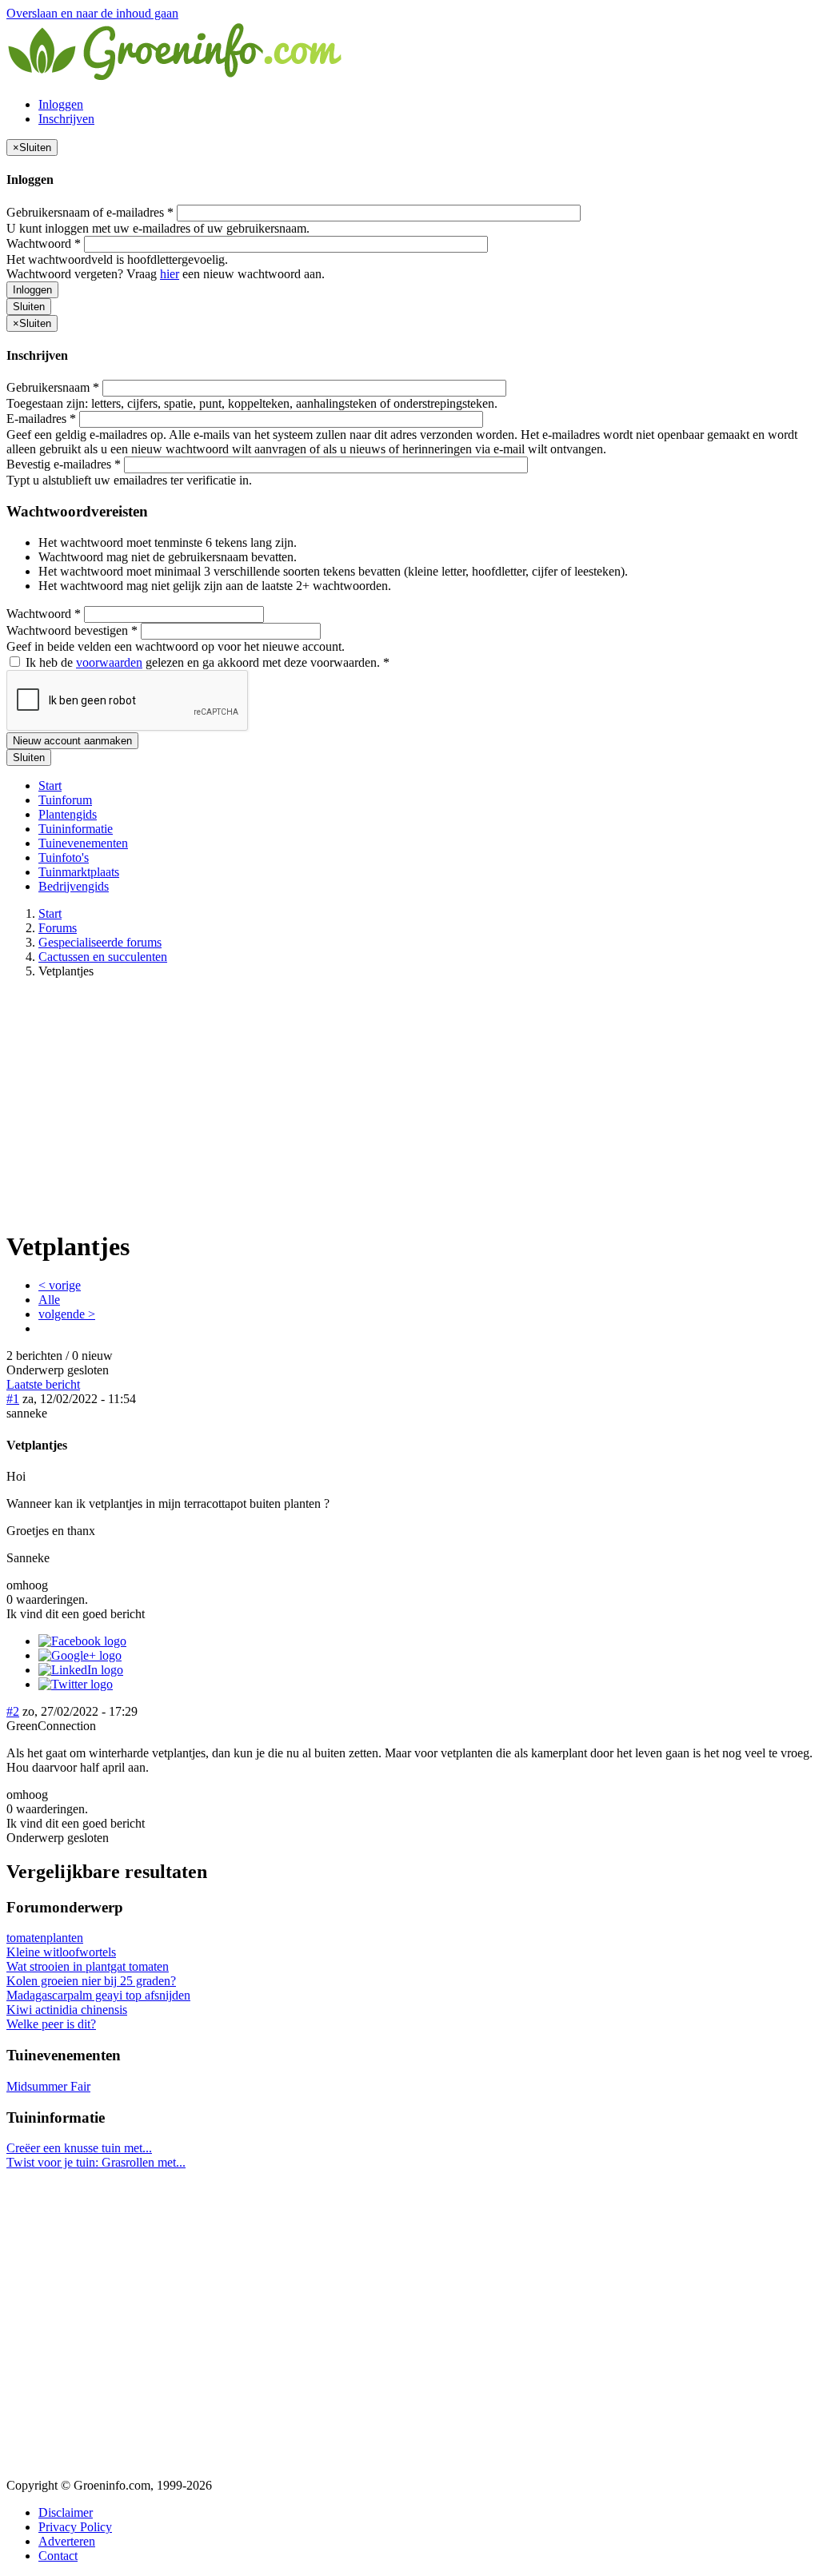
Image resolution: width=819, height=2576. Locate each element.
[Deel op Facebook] (82, 1641)
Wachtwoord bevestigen (72, 630)
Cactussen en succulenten (103, 957)
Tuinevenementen (83, 843)
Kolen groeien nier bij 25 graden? (91, 1981)
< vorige (60, 1285)
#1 (13, 1399)
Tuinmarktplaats (79, 872)
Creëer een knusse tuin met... (79, 2148)
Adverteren (67, 2541)
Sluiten (29, 307)
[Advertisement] (409, 1103)
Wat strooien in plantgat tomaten (88, 1966)
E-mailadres (41, 419)
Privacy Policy (75, 2527)
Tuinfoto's (64, 857)
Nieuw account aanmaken (72, 741)
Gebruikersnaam (53, 387)
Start (50, 786)
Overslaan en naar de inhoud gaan (92, 13)
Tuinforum (65, 800)
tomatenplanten (45, 1938)
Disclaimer (66, 2512)
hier (170, 274)
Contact (58, 2556)
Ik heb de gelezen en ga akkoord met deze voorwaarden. (206, 662)
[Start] (176, 77)
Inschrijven (66, 119)
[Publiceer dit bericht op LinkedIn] (81, 1670)
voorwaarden (109, 662)
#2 (13, 1711)
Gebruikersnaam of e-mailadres (90, 212)
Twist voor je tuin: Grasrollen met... (96, 2162)
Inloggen (61, 104)
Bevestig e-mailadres (64, 464)
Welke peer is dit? (51, 2024)
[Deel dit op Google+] (80, 1655)
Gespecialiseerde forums (100, 942)
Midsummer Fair (48, 2086)
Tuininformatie (76, 829)
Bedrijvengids (74, 886)
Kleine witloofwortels (61, 1952)
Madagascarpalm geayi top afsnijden (98, 1995)
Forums (58, 928)
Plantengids (68, 814)
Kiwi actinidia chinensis (67, 2010)
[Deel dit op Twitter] (76, 1684)
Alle (49, 1300)
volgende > (67, 1314)
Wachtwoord (44, 243)
